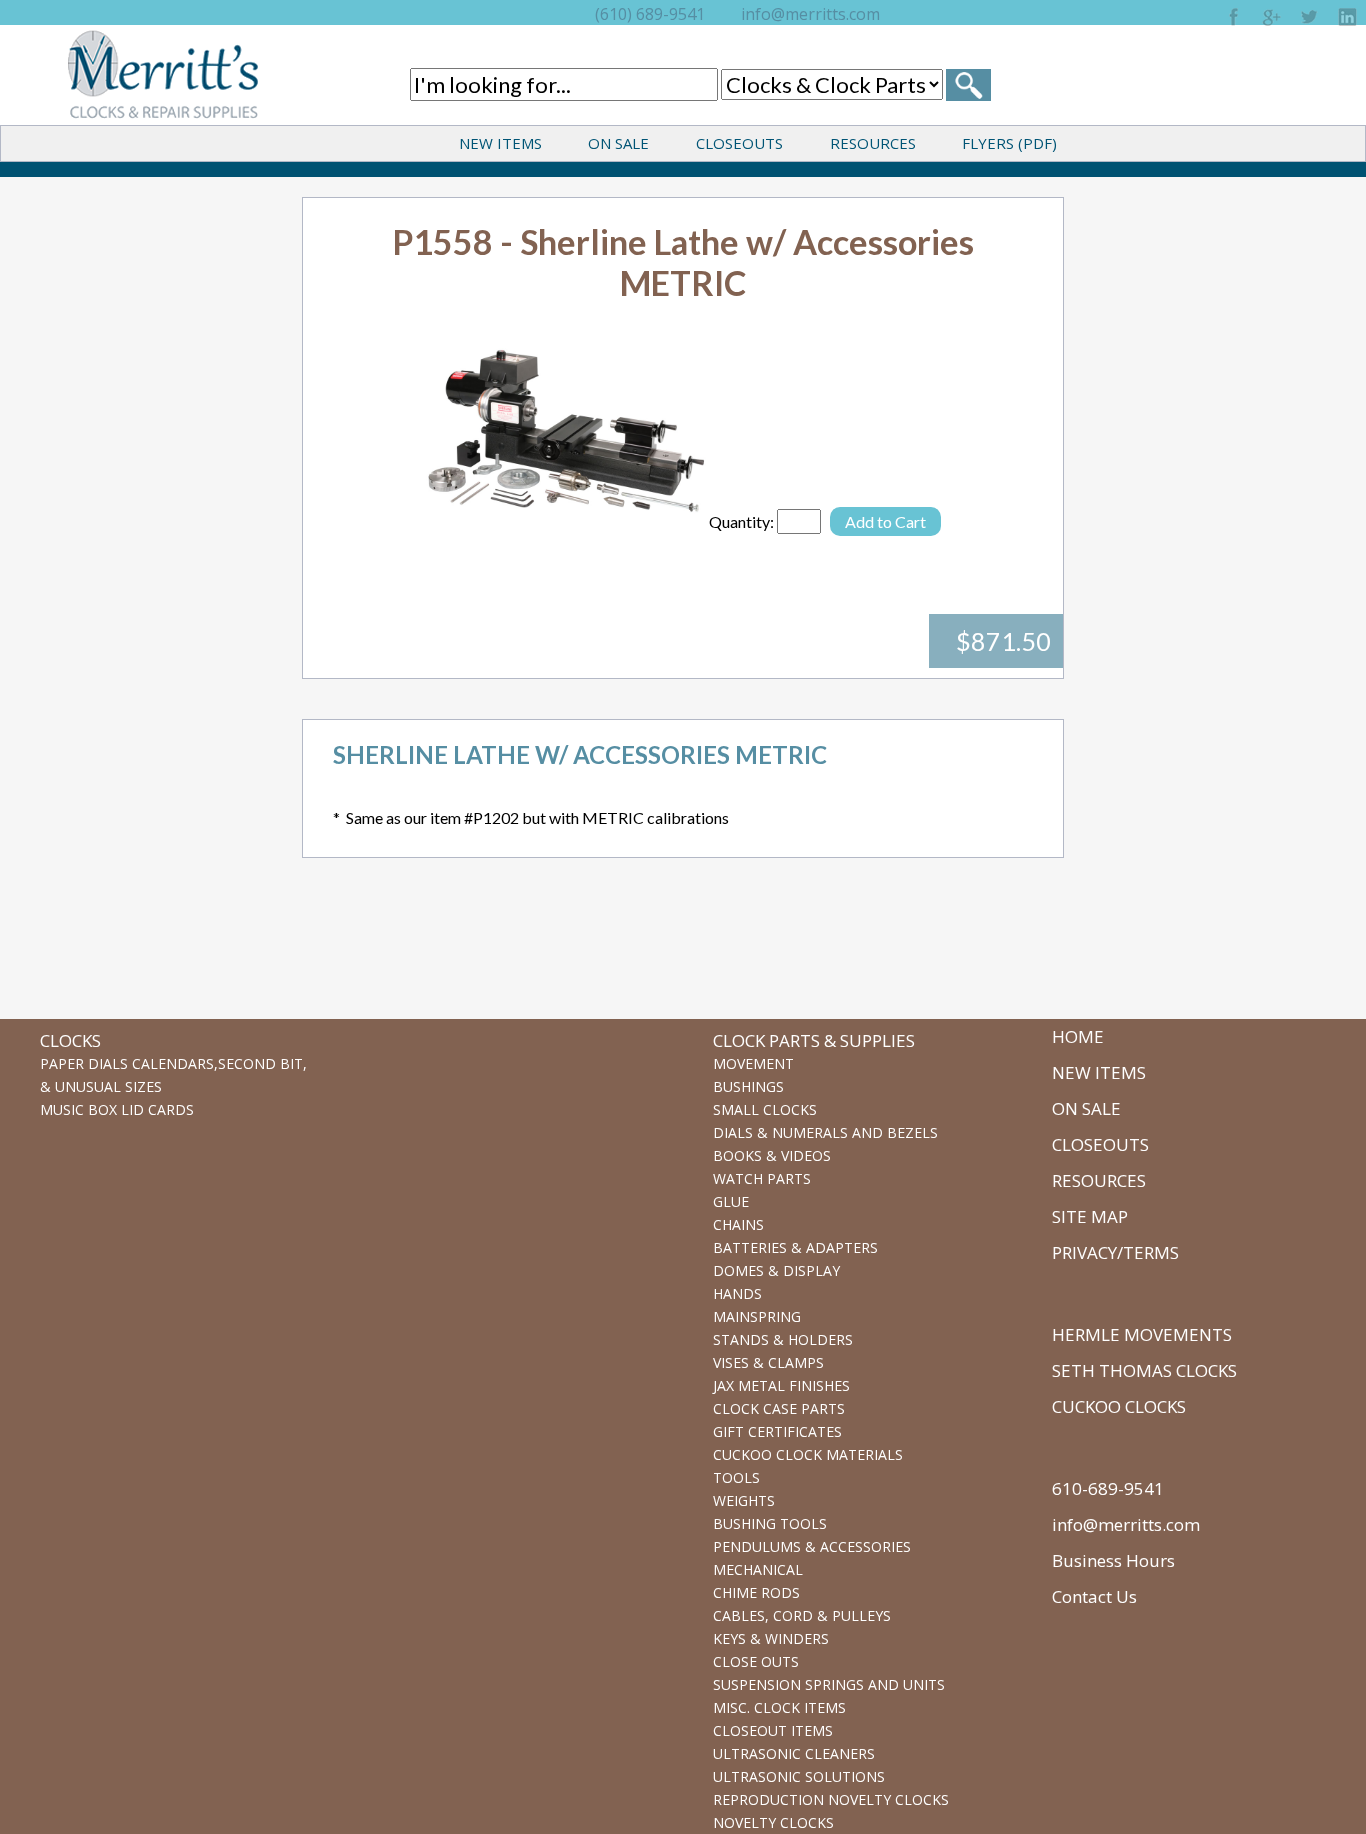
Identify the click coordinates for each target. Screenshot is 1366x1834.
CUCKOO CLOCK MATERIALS (808, 1454)
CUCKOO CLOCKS (1119, 1406)
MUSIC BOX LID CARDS (117, 1109)
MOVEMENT (753, 1063)
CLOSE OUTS (756, 1661)
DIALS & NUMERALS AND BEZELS (825, 1132)
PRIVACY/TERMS (1115, 1252)
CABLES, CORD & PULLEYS (802, 1615)
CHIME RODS (756, 1592)
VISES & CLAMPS (768, 1362)
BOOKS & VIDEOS (772, 1155)
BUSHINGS (748, 1086)
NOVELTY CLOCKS (773, 1822)
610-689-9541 (1108, 1488)
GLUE (731, 1201)
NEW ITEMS (500, 143)
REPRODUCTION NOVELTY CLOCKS (831, 1799)
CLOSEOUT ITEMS (773, 1730)
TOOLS (736, 1477)
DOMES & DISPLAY (776, 1270)
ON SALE (618, 143)
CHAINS (738, 1224)
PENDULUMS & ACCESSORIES (812, 1546)
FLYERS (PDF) (1009, 143)
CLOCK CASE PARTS (779, 1408)
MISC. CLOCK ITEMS (779, 1707)
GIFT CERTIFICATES (777, 1431)
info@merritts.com (810, 14)
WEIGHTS (744, 1500)
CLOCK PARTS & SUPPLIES (814, 1040)
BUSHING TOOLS (770, 1523)
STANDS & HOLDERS (783, 1339)
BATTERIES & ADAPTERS (795, 1247)
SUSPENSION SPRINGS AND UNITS (829, 1684)
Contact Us (1094, 1596)
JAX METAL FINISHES (781, 1385)
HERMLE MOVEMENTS (1142, 1334)
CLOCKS (70, 1040)
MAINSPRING (757, 1316)
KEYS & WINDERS (771, 1638)
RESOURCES (873, 143)
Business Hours (1113, 1560)
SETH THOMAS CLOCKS (1144, 1370)
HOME (1078, 1036)
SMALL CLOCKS (765, 1109)
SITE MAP (1090, 1216)
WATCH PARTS (762, 1178)
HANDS (737, 1293)
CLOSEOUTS (739, 143)
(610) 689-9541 (650, 14)
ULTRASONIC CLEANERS (794, 1753)
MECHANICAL (758, 1569)
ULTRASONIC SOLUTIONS (799, 1776)
